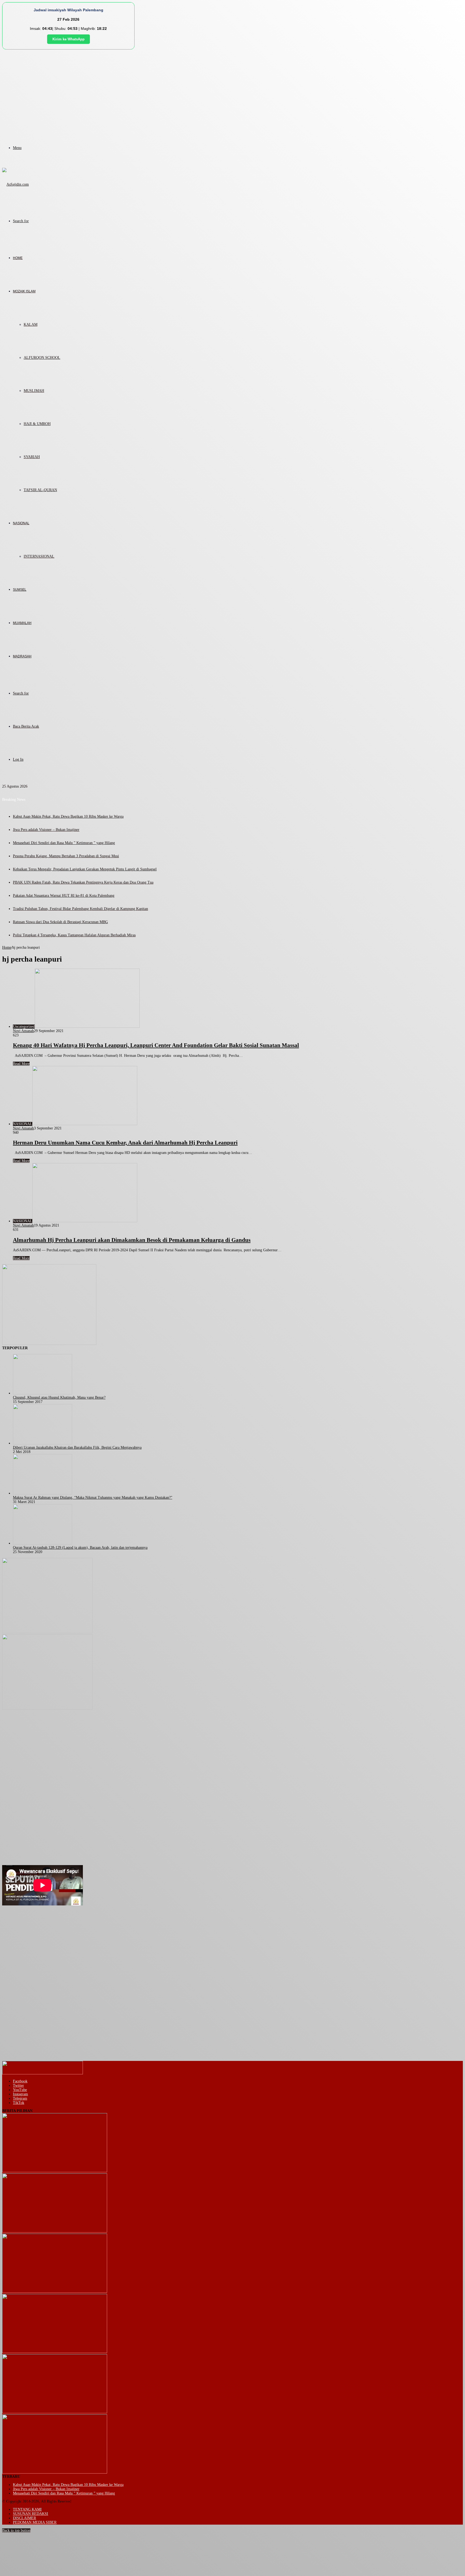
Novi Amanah (23, 1031)
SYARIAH (32, 457)
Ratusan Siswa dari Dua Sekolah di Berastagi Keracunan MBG (60, 922)
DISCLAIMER (24, 2518)
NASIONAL (21, 523)
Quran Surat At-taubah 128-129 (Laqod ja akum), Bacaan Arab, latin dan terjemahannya (80, 1548)
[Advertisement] (232, 90)
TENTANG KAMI (27, 2509)
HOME (18, 258)
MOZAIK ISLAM (24, 291)
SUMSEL (20, 590)
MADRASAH (22, 656)
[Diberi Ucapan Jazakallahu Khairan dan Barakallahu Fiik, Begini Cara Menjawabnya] (43, 1443)
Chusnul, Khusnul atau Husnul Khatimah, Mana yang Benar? (59, 1397)
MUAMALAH (22, 623)
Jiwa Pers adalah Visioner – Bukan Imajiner (46, 830)
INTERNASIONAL (39, 556)
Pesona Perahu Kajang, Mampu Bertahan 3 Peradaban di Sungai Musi (66, 856)
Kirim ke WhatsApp (68, 39)
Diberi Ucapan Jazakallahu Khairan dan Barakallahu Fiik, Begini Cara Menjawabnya (77, 1448)
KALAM (31, 325)
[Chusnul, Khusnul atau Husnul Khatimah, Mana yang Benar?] (43, 1393)
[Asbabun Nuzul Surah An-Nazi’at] (55, 2412)
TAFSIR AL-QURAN (40, 490)
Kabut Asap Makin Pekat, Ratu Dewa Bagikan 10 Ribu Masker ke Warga (68, 816)
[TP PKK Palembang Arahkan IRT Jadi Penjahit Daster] (55, 2292)
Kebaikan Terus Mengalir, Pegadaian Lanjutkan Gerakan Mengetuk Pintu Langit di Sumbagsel (85, 869)
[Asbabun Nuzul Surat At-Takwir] (55, 2472)
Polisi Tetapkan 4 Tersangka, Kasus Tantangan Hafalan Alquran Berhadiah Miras (74, 935)
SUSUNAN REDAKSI (31, 2514)
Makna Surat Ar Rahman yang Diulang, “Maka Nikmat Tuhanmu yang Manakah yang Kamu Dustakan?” (93, 1498)
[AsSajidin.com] (15, 184)
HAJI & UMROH (37, 424)
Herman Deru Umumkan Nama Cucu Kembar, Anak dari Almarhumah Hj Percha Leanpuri (125, 1143)
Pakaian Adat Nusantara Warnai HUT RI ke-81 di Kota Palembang (64, 896)
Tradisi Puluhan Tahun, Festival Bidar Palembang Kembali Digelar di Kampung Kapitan (80, 909)
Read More (21, 1064)
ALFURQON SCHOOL (42, 358)
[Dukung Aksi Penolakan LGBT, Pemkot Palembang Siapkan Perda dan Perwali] (55, 2171)
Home (7, 947)
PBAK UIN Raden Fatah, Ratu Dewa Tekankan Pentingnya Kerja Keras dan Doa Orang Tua (83, 882)
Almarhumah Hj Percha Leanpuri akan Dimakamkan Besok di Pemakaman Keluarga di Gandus (132, 1240)
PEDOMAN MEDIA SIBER (35, 2522)
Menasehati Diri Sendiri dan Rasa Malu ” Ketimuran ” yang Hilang (64, 843)
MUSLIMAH (34, 391)
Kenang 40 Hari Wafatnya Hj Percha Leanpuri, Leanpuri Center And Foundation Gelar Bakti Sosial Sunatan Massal (156, 1045)
